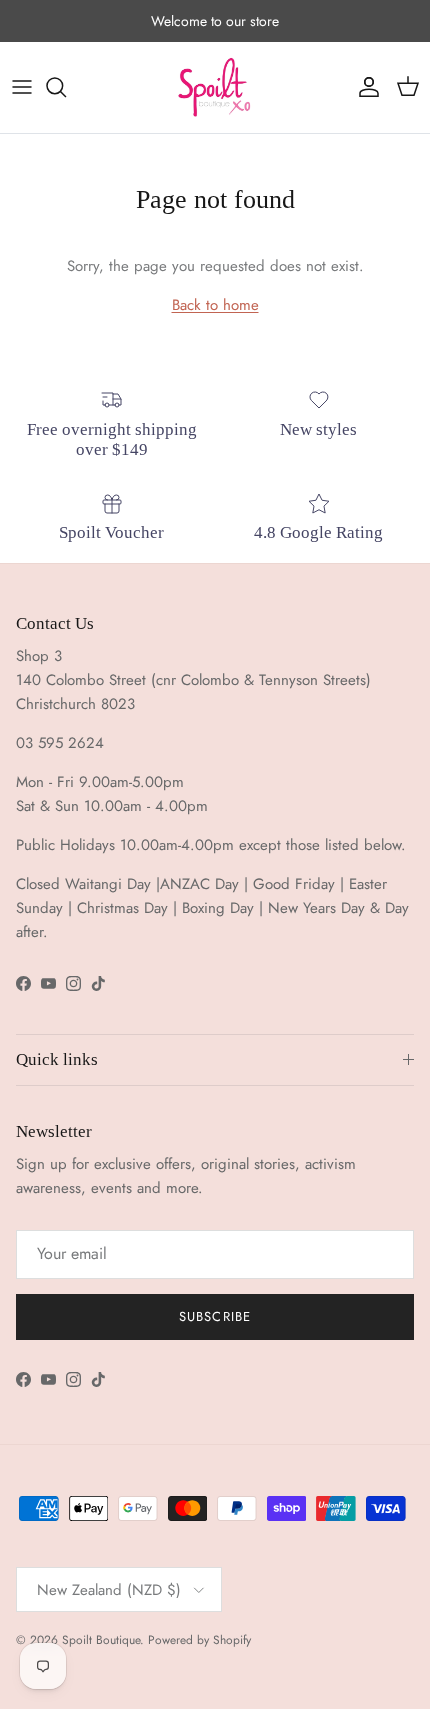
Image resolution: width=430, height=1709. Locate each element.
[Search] (66, 87)
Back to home (215, 305)
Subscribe (214, 1316)
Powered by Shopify (199, 1640)
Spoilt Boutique (101, 1640)
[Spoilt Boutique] (215, 87)
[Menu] (22, 87)
